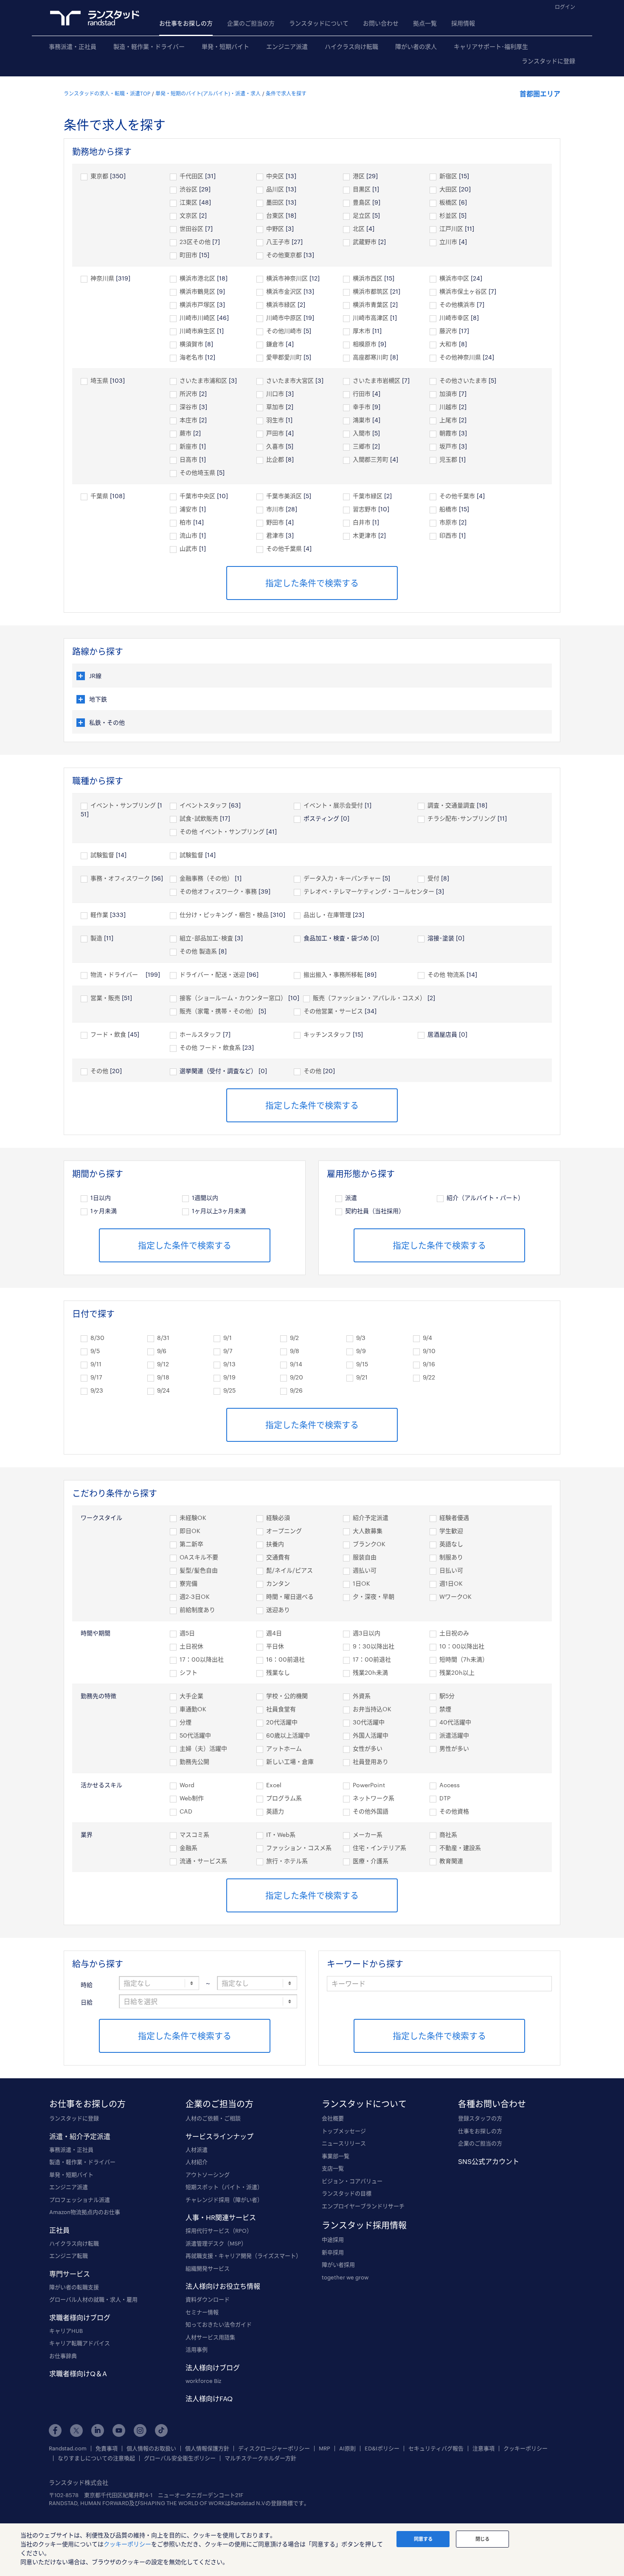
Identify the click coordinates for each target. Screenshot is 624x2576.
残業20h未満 (370, 1672)
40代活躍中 (455, 1722)
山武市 (188, 548)
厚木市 (362, 331)
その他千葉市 (457, 496)
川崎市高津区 (371, 318)
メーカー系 (368, 1835)
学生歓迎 (451, 1531)
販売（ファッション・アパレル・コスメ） (369, 998)
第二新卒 (191, 1544)
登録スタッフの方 (480, 2118)
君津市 (275, 535)
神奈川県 (102, 278)
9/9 (361, 1351)
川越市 (448, 407)
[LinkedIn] (98, 2430)
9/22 (429, 1377)
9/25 (229, 1390)
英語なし (451, 1544)
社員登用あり (371, 1762)
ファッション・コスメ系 (299, 1848)
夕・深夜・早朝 (374, 1596)
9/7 (228, 1351)
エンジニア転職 (69, 2256)
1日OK (361, 1583)
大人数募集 (368, 1531)
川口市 (275, 394)
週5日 (187, 1633)
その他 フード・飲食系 (210, 1047)
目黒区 (362, 189)
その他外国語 (371, 1811)
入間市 (362, 433)
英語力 (275, 1811)
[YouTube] (119, 2430)
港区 (359, 176)
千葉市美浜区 (284, 496)
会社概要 (333, 2118)
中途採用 (333, 2240)
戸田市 (275, 433)
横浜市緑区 (281, 304)
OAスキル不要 (199, 1557)
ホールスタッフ (200, 1034)
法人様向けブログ (213, 2367)
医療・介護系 (371, 1861)
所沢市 (188, 394)
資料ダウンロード (208, 2299)
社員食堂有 (281, 1709)
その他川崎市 (284, 331)
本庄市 (188, 420)
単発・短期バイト (225, 46)
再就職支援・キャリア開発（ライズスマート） (243, 2256)
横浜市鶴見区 (197, 291)
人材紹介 (197, 2162)
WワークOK (455, 1596)
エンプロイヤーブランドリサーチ (363, 2206)
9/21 (362, 1377)
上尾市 (448, 420)
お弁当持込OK (372, 1709)
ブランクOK (369, 1544)
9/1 (228, 1338)
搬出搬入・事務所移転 (333, 974)
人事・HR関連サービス (221, 2217)
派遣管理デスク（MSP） (216, 2243)
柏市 (186, 522)
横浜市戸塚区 (197, 304)
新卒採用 (333, 2252)
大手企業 (191, 1696)
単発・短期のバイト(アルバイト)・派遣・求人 (208, 93)
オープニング (284, 1531)
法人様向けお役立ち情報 (223, 2286)
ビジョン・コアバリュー (352, 2181)
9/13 (229, 1364)
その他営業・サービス (333, 1011)
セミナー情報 (202, 2312)
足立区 (362, 215)
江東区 (188, 202)
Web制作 (192, 1798)
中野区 (275, 228)
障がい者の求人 (416, 46)
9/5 (95, 1351)
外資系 (362, 1696)
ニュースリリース (344, 2143)
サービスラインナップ (219, 2136)
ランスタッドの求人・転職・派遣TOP (107, 93)
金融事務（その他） (206, 878)
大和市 (448, 344)
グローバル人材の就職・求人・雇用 (93, 2299)
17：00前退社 (372, 1659)
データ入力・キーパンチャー (342, 878)
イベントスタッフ (203, 805)
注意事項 (483, 2448)
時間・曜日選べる (290, 1596)
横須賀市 (191, 344)
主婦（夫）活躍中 (203, 1748)
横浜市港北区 (197, 278)
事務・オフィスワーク (120, 878)
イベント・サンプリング (123, 805)
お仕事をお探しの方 (186, 23)
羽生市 (275, 420)
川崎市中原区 (284, 318)
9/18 (163, 1377)
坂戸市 (448, 446)
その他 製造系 (198, 951)
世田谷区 (191, 228)
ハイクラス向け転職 (351, 46)
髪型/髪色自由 (199, 1570)
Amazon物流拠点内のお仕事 (85, 2212)
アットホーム (284, 1748)
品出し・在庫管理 (327, 915)
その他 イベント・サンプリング (222, 831)
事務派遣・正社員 (73, 46)
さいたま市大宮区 (290, 380)
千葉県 (99, 496)
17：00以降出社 (202, 1659)
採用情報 (463, 23)
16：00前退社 (285, 1659)
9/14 (296, 1364)
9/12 (163, 1364)
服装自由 (365, 1557)
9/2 (294, 1338)
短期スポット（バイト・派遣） (224, 2187)
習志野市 (365, 509)
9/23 (97, 1390)
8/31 (163, 1338)
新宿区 (448, 176)
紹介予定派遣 (371, 1518)
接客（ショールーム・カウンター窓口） (233, 998)
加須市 (448, 394)
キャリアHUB (66, 2331)
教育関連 (451, 1861)
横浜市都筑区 (371, 291)
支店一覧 (333, 2168)
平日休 (275, 1646)
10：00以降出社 (462, 1646)
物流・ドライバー (117, 974)
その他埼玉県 (197, 472)
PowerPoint (369, 1785)
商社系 (448, 1835)
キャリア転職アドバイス (80, 2343)
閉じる (482, 2539)
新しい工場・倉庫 (290, 1762)
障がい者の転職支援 (74, 2287)
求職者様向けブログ (80, 2317)
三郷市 (362, 446)
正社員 (59, 2230)
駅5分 (447, 1696)
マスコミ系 (194, 1835)
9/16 (429, 1364)
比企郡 (275, 459)
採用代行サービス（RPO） (219, 2231)
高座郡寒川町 (371, 357)
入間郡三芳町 (371, 459)
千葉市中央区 (197, 496)
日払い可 (451, 1570)
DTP (445, 1798)
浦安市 (188, 509)
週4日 (274, 1633)
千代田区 (191, 176)
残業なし (278, 1672)
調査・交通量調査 (451, 805)
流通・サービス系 (203, 1861)
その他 (99, 1071)
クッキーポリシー (526, 2448)
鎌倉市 (275, 344)
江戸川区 (451, 228)
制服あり (451, 1557)
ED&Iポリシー (382, 2448)
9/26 (296, 1390)
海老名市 (191, 357)
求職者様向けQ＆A (78, 2373)
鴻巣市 (362, 420)
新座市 (188, 446)
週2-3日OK (195, 1596)
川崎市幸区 (454, 318)
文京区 (188, 215)
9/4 (427, 1338)
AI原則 (347, 2448)
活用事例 (197, 2349)
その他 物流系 (446, 974)
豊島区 (362, 202)
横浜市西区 (368, 278)
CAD (186, 1811)
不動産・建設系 (460, 1848)
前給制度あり (197, 1610)
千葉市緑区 (368, 496)
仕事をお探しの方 (480, 2131)
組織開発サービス (208, 2268)
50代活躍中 (195, 1735)
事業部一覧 (336, 2156)
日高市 (188, 459)
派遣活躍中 (454, 1735)
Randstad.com (68, 2448)
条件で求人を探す (286, 93)
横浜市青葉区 (371, 304)
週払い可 (365, 1570)
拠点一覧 (425, 23)
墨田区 (275, 202)
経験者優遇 (454, 1518)
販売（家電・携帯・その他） (218, 1011)
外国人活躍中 (371, 1735)
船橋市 (448, 509)
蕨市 (186, 433)
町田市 (188, 255)
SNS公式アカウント (489, 2161)
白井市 (362, 522)
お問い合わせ (381, 23)
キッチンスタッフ (327, 1034)
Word (187, 1785)
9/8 (295, 1351)
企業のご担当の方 (251, 23)
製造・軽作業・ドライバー (149, 46)
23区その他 (195, 242)
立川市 (448, 242)
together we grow (345, 2277)
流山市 (188, 535)
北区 (359, 228)
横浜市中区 (454, 278)
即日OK (190, 1531)
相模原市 (365, 344)
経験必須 (278, 1518)
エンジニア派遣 (287, 46)
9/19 (229, 1377)
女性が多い (368, 1748)
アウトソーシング (208, 2175)
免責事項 (107, 2448)
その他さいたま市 (463, 380)
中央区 (275, 176)
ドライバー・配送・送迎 (212, 974)
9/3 (361, 1338)
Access (450, 1785)
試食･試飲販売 (199, 818)
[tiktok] (161, 2430)
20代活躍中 (282, 1722)
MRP (325, 2448)
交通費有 (278, 1557)
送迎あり (278, 1610)
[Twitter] (76, 2430)
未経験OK (193, 1518)
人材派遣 (197, 2150)
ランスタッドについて (319, 23)
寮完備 (188, 1583)
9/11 (96, 1364)
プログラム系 (284, 1798)
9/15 (362, 1364)
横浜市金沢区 (284, 291)
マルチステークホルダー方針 (260, 2458)
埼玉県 (99, 380)
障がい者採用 (338, 2265)
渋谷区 (188, 189)
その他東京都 (284, 255)
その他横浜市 (457, 304)
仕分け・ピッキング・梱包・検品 (224, 915)
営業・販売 (105, 998)
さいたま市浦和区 (203, 380)
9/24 (163, 1390)
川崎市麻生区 (197, 331)
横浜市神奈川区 (287, 278)
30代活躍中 (369, 1722)
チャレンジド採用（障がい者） (224, 2200)
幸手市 (362, 407)
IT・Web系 (281, 1835)
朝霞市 (448, 433)
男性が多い (454, 1748)
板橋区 (448, 202)
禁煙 (445, 1709)
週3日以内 (367, 1633)
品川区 (275, 189)
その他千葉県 (284, 548)
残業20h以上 (457, 1672)
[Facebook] (55, 2430)
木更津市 (365, 535)
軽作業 (99, 915)
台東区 (275, 215)
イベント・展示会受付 (333, 805)
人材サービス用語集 (210, 2337)
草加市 (275, 407)
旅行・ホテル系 (287, 1861)
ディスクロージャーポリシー (274, 2448)
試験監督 (102, 855)
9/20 (297, 1377)
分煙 (186, 1722)
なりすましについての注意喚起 (96, 2458)
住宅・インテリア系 (379, 1848)
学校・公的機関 (287, 1696)
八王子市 (278, 242)
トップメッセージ (344, 2131)
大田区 (448, 189)
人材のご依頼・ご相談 (213, 2118)
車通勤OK (193, 1709)
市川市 (275, 509)
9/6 (162, 1351)
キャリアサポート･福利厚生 (491, 46)
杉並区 (448, 215)
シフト (188, 1672)
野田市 (275, 522)
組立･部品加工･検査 (206, 938)
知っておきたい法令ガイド (219, 2324)
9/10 (429, 1351)
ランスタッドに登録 (548, 61)
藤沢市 (448, 331)
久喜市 (275, 446)
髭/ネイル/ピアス (290, 1570)
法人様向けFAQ (209, 2398)
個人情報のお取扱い (151, 2448)
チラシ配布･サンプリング (462, 818)
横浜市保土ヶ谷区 (463, 291)
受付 (433, 878)
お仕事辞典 (63, 2356)
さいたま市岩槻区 (377, 380)
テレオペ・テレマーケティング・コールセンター (369, 891)
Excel (274, 1785)
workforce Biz (203, 2381)
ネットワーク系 (374, 1798)
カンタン (278, 1583)
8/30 (97, 1338)
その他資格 (454, 1811)
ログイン (565, 7)
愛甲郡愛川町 (284, 357)
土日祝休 (191, 1646)
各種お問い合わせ (492, 2104)
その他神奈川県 (460, 357)
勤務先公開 (194, 1762)
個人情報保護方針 (207, 2448)
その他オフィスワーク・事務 (218, 891)
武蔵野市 (365, 242)
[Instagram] (140, 2430)
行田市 (362, 394)
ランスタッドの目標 (347, 2193)
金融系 (188, 1848)
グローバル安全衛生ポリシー (180, 2458)
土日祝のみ (454, 1633)
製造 (96, 938)
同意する (423, 2539)
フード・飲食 (108, 1034)
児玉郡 (448, 459)
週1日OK (451, 1583)
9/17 (96, 1377)
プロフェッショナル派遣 (80, 2200)
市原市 (448, 522)
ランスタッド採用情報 (364, 2225)
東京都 (99, 176)
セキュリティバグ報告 (436, 2448)
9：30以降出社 (374, 1646)
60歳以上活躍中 (288, 1735)
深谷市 (188, 407)
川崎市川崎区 (197, 318)
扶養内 (275, 1544)
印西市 (448, 535)
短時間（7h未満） (464, 1659)
